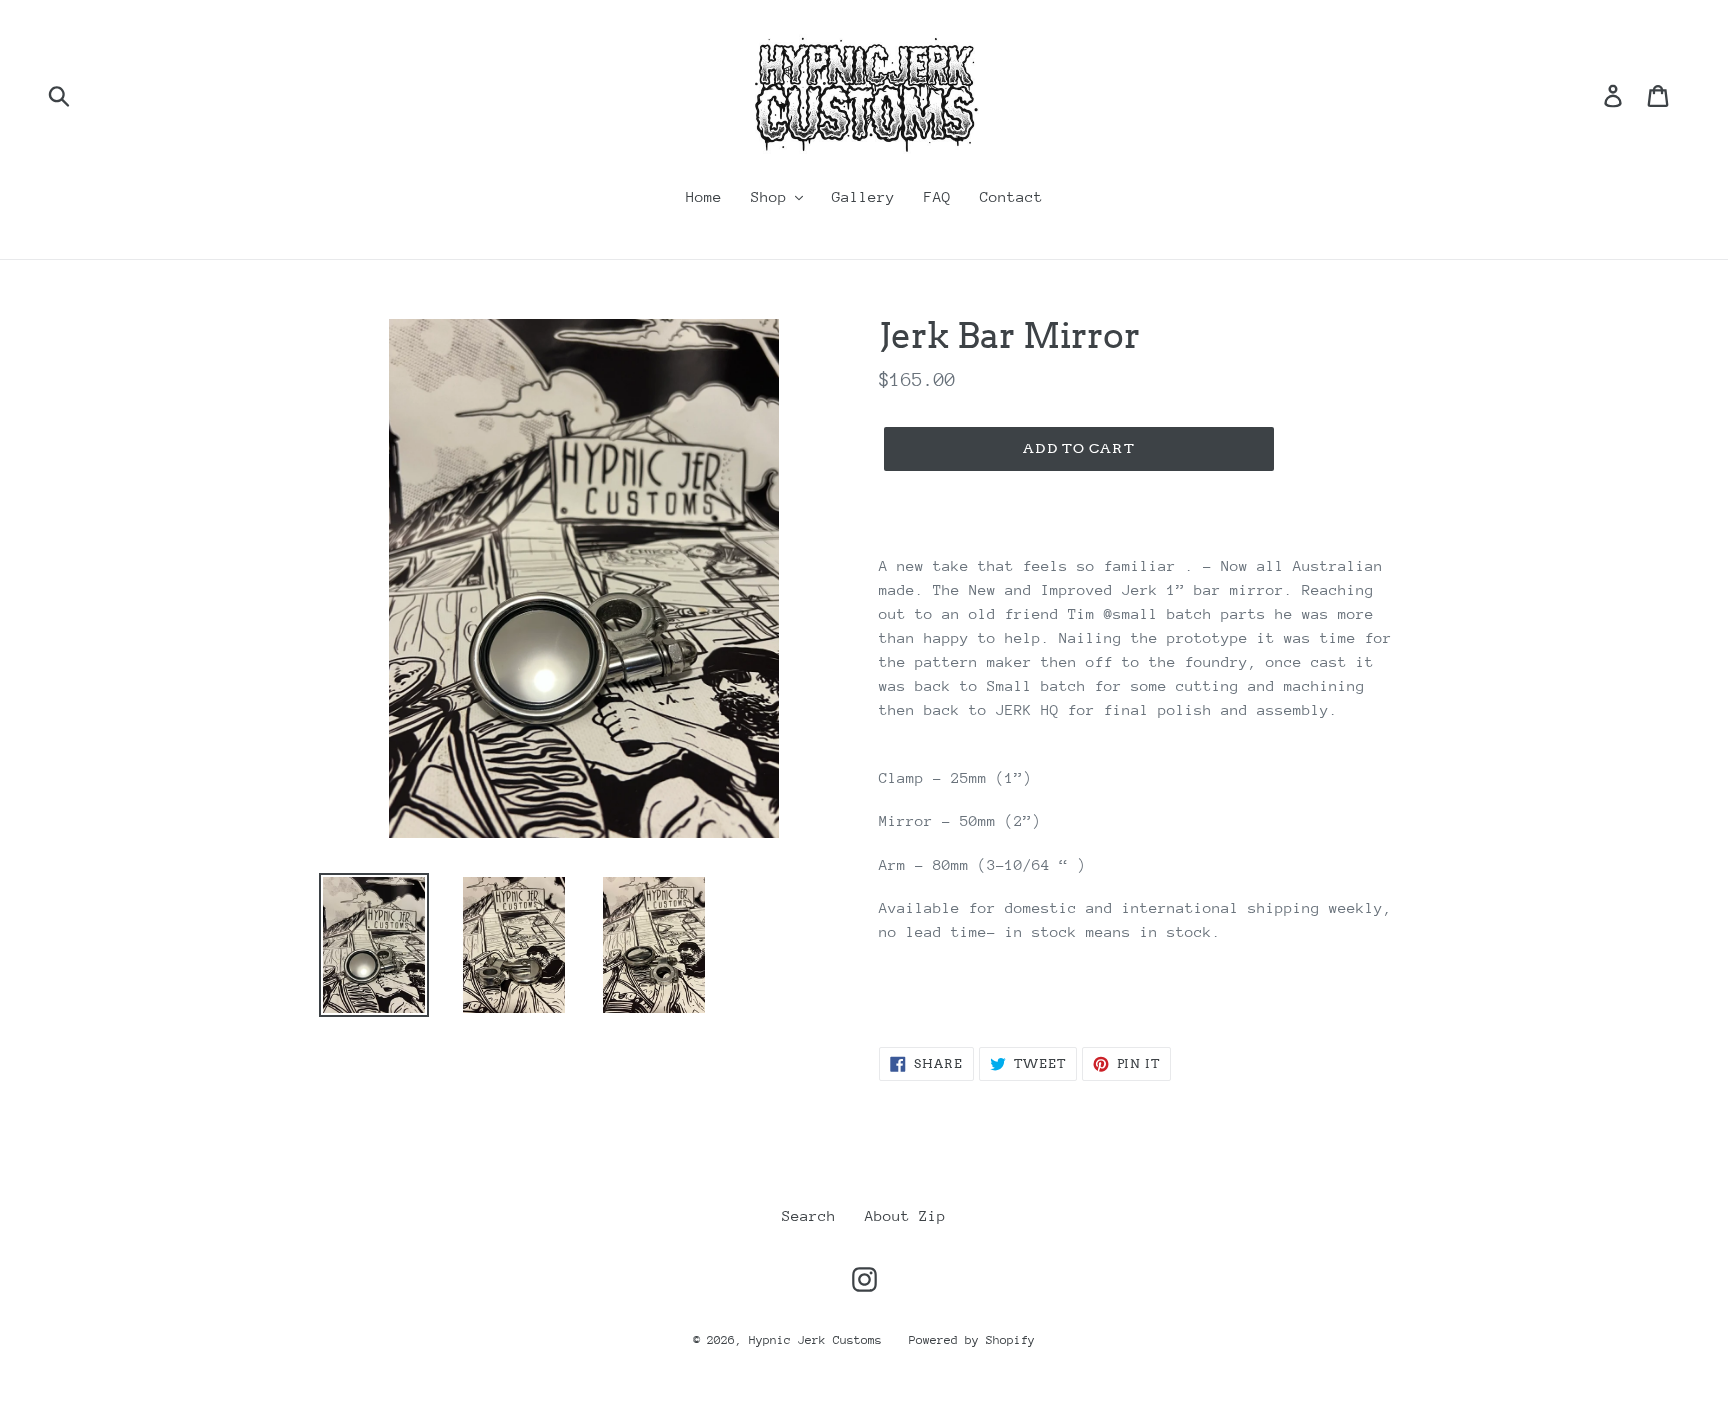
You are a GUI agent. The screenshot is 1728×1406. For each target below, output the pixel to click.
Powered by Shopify (972, 1340)
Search (809, 1215)
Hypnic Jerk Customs (819, 1340)
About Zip (905, 1215)
